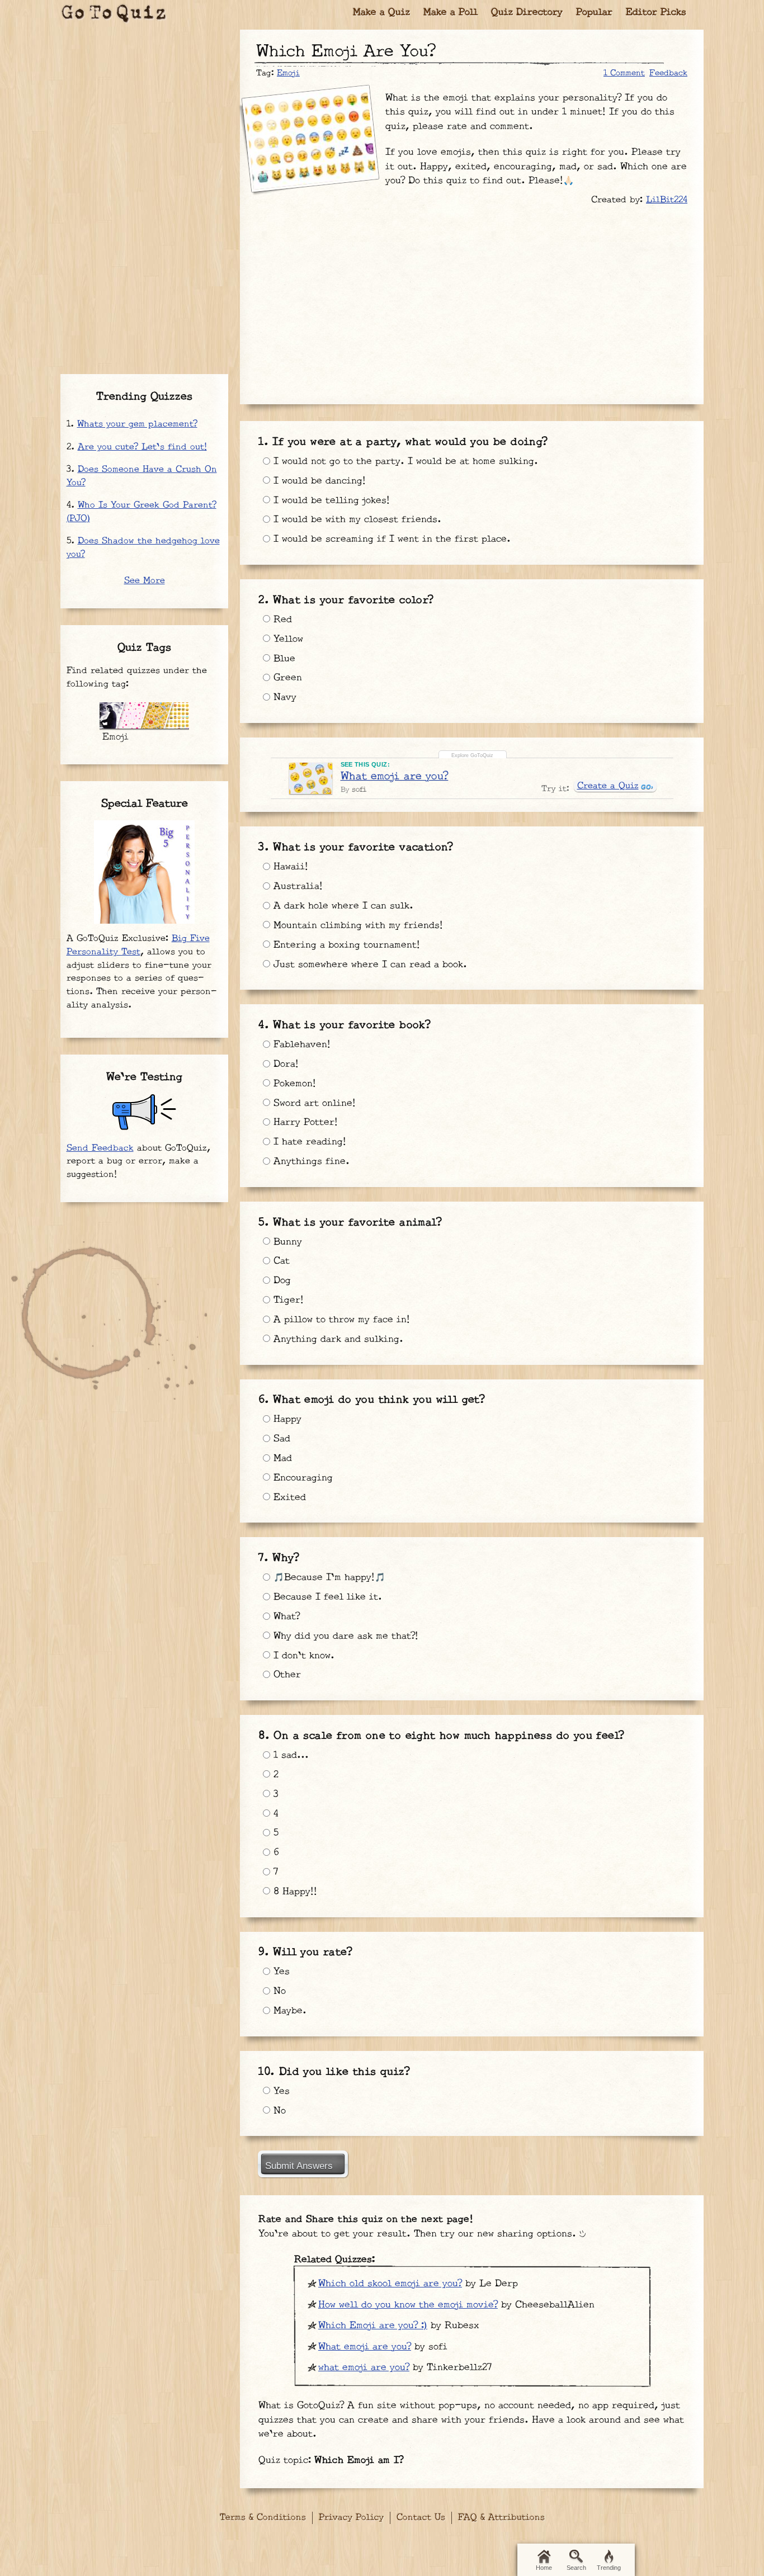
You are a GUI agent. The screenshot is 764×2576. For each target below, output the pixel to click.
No (278, 1991)
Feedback (668, 73)
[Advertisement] (472, 299)
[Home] (114, 14)
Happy (286, 1419)
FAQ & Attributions (501, 2518)
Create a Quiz (608, 786)
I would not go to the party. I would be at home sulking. (404, 461)
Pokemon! (293, 1084)
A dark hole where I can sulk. (342, 906)
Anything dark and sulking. (337, 1339)
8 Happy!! (294, 1892)
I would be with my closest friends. (356, 519)
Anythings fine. (310, 1161)
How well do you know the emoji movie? (408, 2305)
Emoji (288, 73)
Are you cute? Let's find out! (142, 447)
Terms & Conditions (263, 2518)
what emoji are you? (364, 2367)
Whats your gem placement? (137, 424)
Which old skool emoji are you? (390, 2284)
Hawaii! (289, 867)
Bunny (286, 1242)
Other (286, 1675)
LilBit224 (667, 200)
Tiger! (287, 1300)
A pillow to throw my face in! (340, 1320)
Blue (283, 659)
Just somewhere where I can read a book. (369, 965)
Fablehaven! (300, 1044)
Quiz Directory (527, 13)
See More (145, 581)
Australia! (296, 886)
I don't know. (302, 1656)
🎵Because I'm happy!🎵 (328, 1577)
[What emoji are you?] (311, 778)
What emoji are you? (395, 776)
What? (285, 1617)
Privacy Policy (351, 2518)
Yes (280, 1972)
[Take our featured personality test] (145, 872)
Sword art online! (313, 1103)
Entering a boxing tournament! (345, 945)
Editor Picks (656, 13)
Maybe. (288, 2011)
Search (576, 2568)
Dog (280, 1280)
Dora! (284, 1064)
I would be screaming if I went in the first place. (390, 539)
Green (286, 678)
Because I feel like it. (326, 1597)
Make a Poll (451, 13)
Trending (609, 2568)
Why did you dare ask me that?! (344, 1636)
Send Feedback (100, 1148)
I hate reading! (308, 1142)
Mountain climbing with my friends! (357, 925)
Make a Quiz (381, 13)
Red (281, 620)
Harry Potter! (304, 1122)
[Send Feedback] (145, 1112)
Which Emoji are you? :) (373, 2326)
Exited (288, 1497)
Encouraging (301, 1478)
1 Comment (624, 73)
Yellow (287, 639)
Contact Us (421, 2518)
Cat (280, 1261)
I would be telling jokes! (330, 500)
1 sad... (289, 1755)
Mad (281, 1458)
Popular (594, 13)
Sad (280, 1439)
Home (544, 2568)
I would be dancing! (318, 481)
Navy (283, 697)
